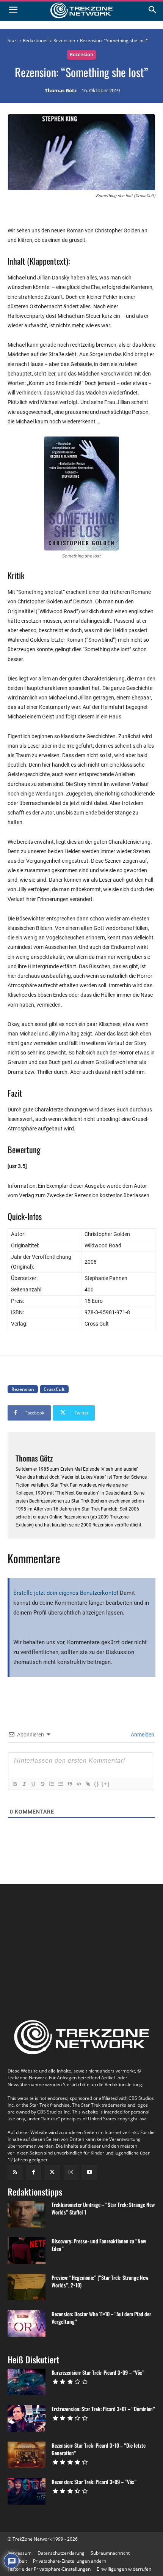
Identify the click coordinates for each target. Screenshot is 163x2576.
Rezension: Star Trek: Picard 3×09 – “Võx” (94, 2482)
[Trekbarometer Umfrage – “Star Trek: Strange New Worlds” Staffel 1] (27, 2214)
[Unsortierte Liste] (60, 1784)
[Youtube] (90, 2173)
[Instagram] (71, 2173)
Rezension (64, 40)
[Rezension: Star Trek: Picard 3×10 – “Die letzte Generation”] (27, 2455)
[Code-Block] (78, 1784)
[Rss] (15, 2173)
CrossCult (54, 1389)
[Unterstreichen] (33, 1784)
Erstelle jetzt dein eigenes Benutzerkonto (65, 1593)
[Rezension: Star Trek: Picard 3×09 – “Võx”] (27, 2491)
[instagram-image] (32, 1923)
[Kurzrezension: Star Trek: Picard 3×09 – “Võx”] (27, 2382)
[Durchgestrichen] (42, 1784)
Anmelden (142, 1735)
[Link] (88, 1784)
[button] (70, 2561)
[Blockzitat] (69, 1784)
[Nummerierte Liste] (51, 1784)
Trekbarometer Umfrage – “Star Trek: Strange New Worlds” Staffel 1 (103, 2208)
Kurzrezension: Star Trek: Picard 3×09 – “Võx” (98, 2372)
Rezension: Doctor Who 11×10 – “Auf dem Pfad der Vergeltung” (101, 2318)
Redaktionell (36, 40)
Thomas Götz (61, 91)
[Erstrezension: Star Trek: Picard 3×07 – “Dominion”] (27, 2418)
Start (13, 40)
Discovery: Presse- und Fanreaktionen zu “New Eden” (99, 2245)
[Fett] (15, 1784)
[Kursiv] (24, 1784)
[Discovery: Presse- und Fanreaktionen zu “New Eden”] (27, 2251)
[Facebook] (34, 2173)
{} (97, 1784)
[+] (106, 1784)
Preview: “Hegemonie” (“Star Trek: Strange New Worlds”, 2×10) (100, 2281)
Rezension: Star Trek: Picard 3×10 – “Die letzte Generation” (99, 2449)
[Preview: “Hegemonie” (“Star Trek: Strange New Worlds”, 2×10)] (27, 2287)
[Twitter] (52, 2173)
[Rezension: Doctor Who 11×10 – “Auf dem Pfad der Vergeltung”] (27, 2323)
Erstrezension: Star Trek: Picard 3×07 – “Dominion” (103, 2409)
